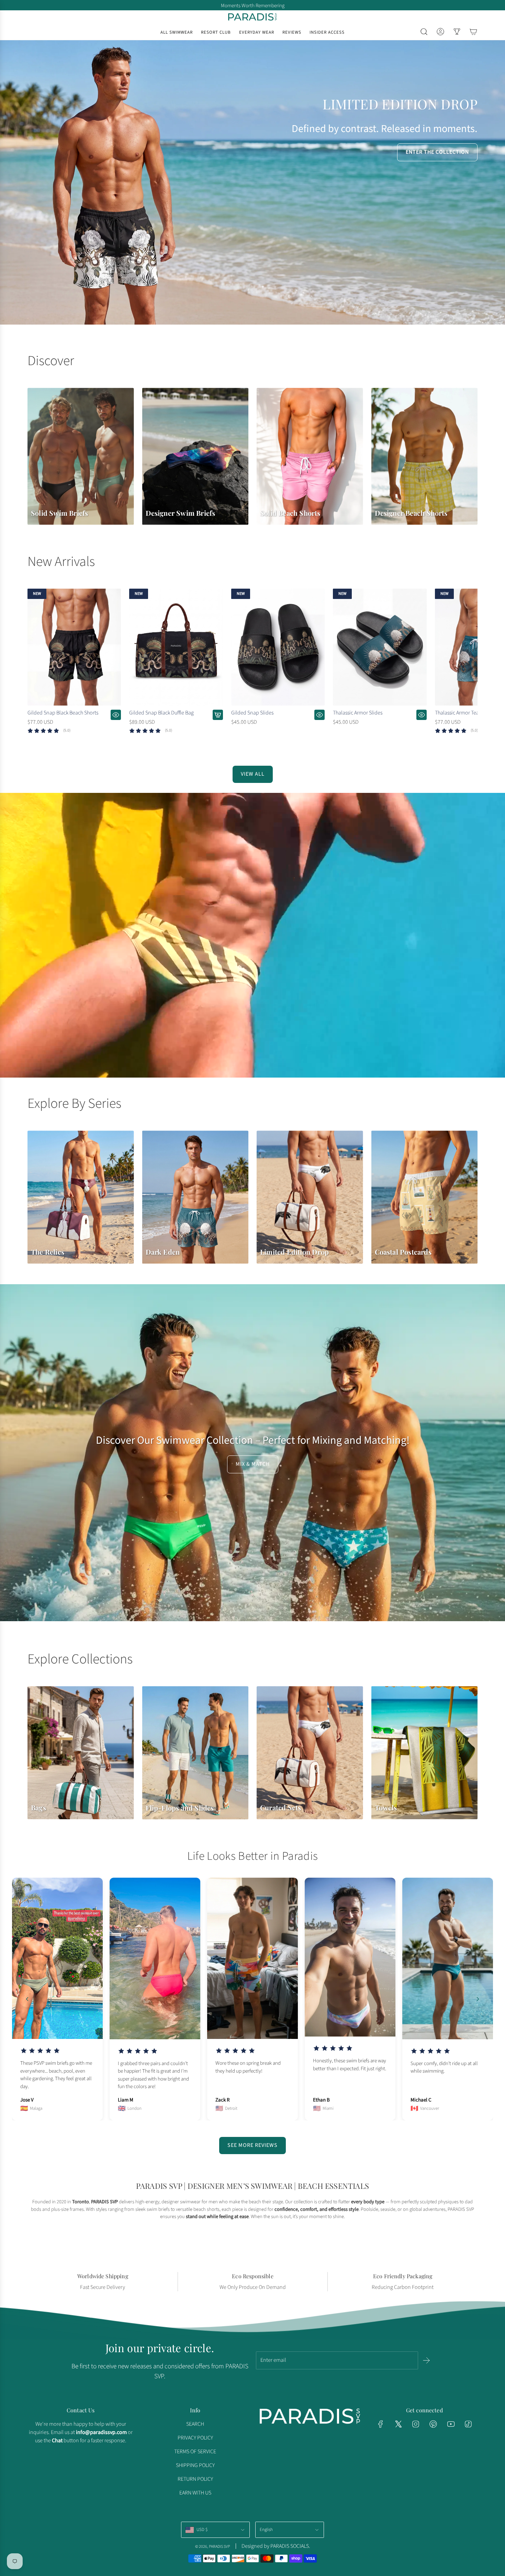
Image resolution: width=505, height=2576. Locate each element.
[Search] (424, 32)
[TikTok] (468, 2424)
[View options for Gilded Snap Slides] (319, 715)
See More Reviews (252, 2145)
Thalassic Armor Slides (358, 713)
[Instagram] (416, 2424)
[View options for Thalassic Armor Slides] (422, 715)
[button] (35, 667)
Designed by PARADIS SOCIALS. (276, 2546)
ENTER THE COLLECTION (437, 152)
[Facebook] (381, 2424)
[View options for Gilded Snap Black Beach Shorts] (116, 715)
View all (253, 774)
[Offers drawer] (457, 32)
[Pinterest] (433, 2424)
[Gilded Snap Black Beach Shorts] (74, 647)
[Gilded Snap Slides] (278, 647)
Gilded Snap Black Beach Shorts (63, 713)
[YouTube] (451, 2424)
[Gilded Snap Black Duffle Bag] (176, 647)
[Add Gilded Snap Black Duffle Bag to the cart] (218, 715)
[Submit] (426, 2360)
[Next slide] (478, 1999)
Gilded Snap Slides (252, 713)
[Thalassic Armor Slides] (380, 647)
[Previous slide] (27, 1999)
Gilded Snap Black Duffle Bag (161, 713)
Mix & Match (253, 1464)
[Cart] (473, 32)
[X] (398, 2424)
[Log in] (440, 32)
